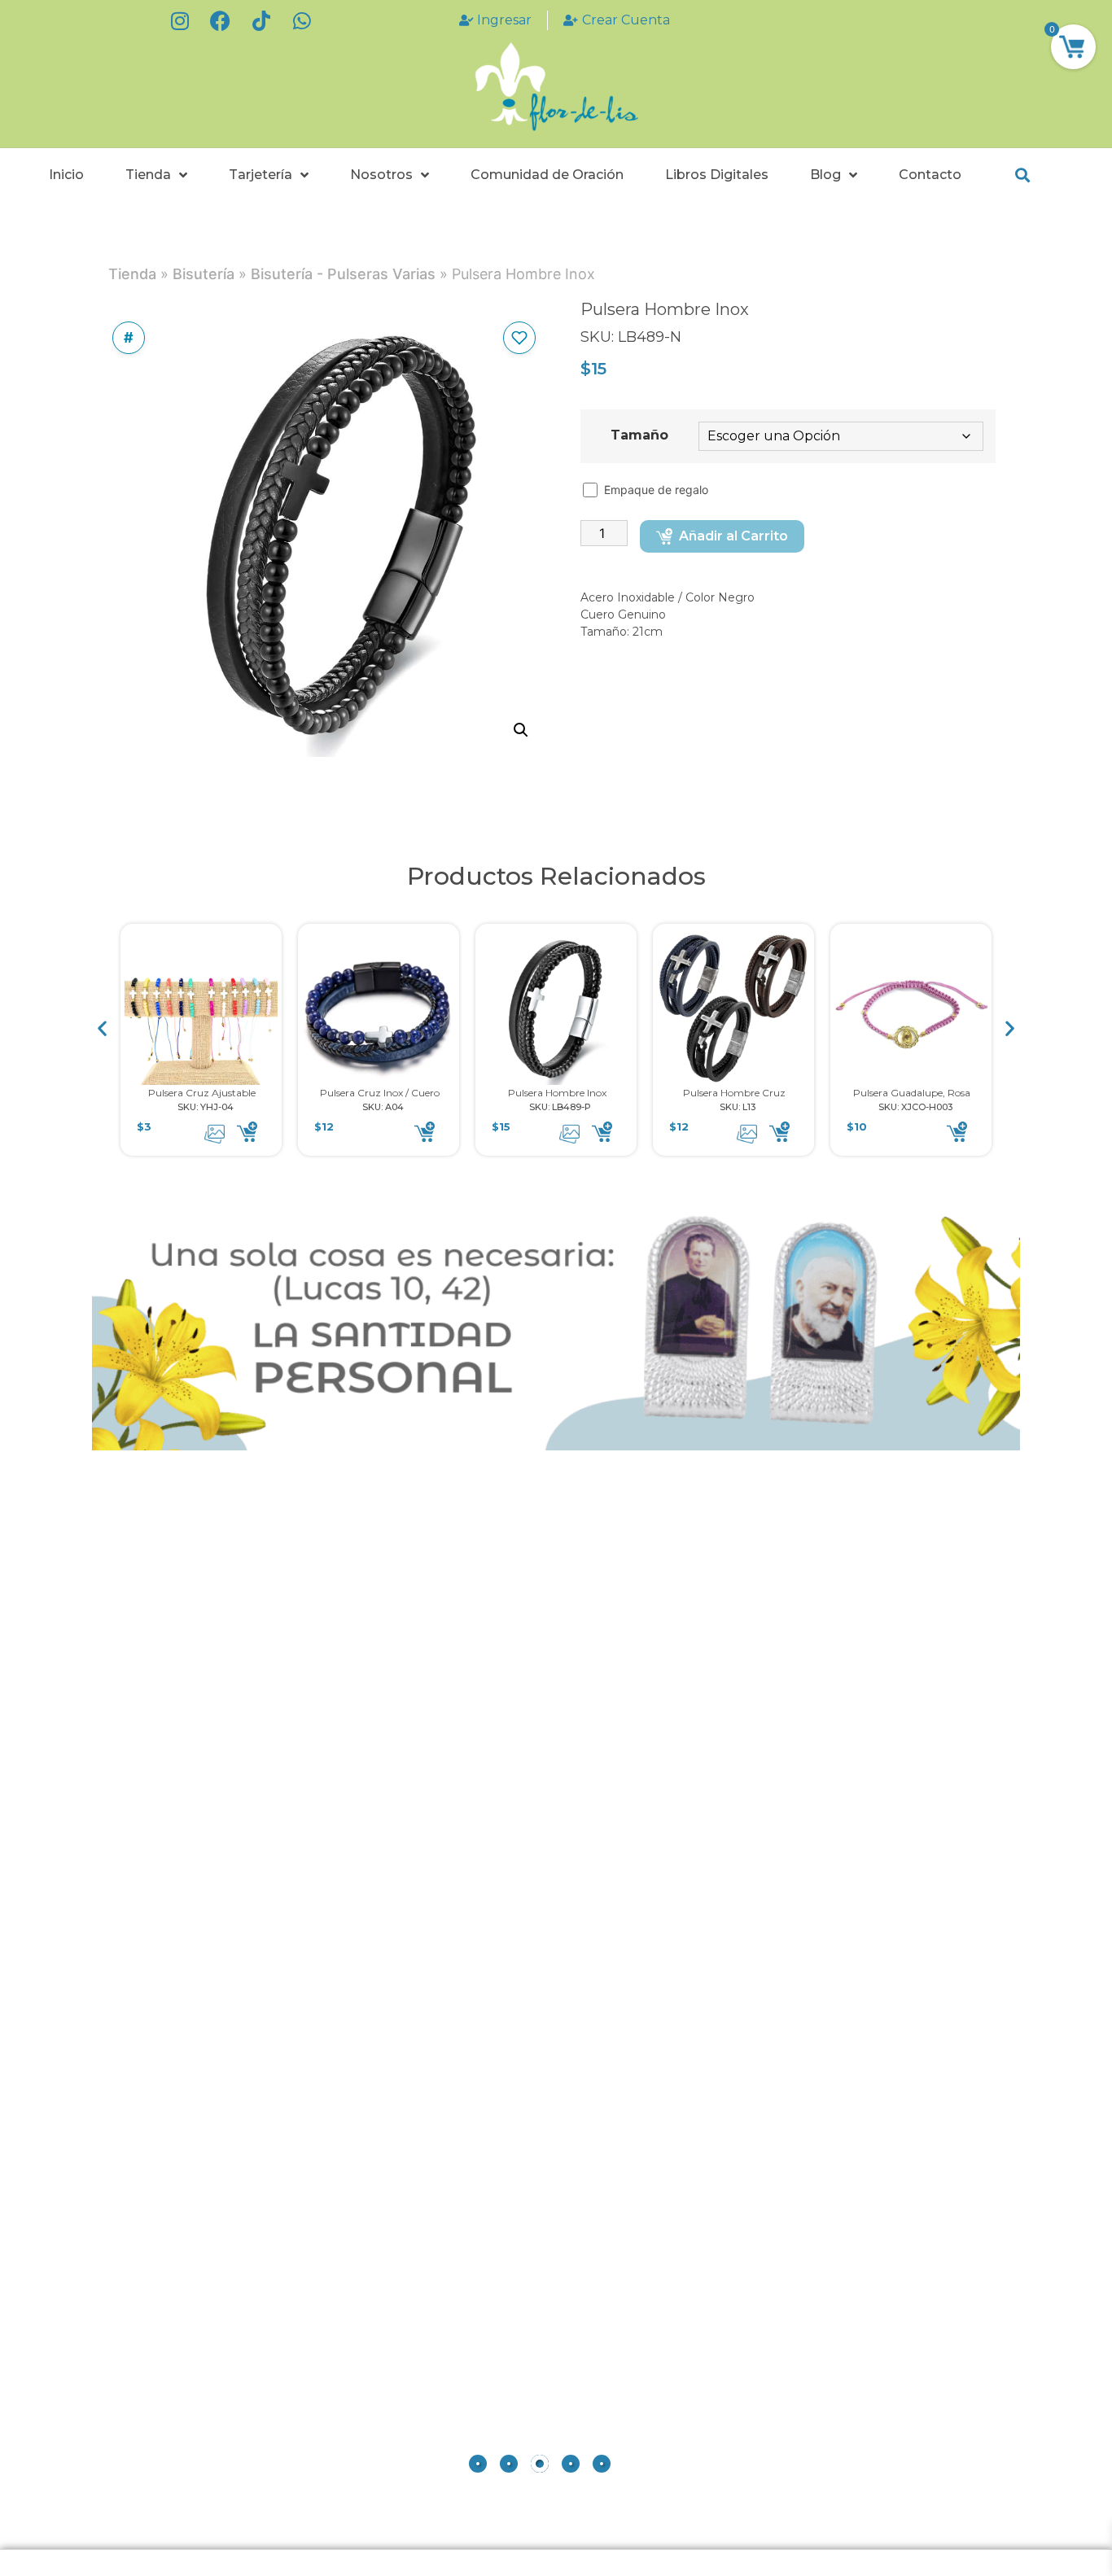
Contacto (930, 175)
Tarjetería (260, 175)
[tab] (478, 2464)
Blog (825, 175)
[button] (1022, 175)
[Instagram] (180, 20)
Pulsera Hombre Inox (557, 1093)
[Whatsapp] (302, 20)
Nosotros (381, 175)
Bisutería (204, 274)
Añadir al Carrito (733, 536)
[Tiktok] (261, 20)
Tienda (148, 175)
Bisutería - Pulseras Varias (343, 274)
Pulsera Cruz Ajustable (202, 1093)
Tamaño (639, 435)
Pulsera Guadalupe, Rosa (912, 1093)
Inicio (66, 175)
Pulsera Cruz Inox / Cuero (380, 1093)
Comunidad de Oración (547, 175)
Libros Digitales (717, 175)
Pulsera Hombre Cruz (734, 1093)
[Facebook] (221, 20)
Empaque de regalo (658, 490)
